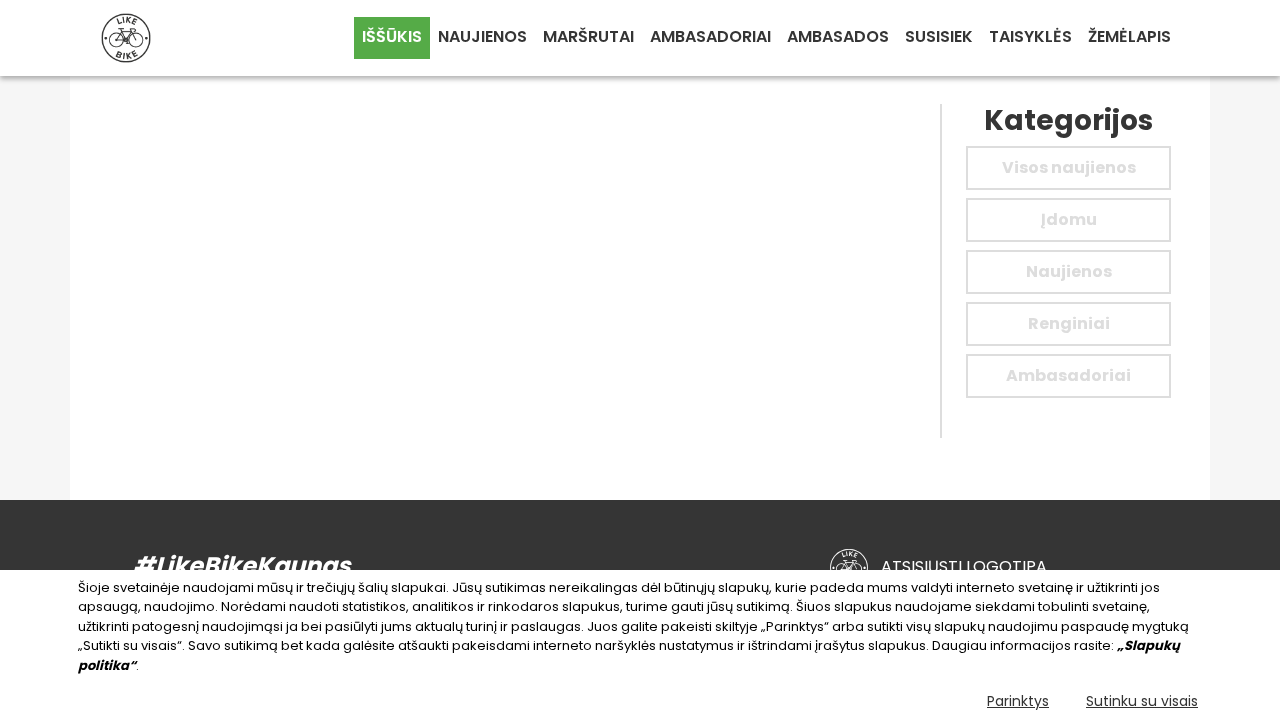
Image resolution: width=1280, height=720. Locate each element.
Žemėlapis (1129, 36)
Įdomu (1069, 219)
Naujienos (482, 36)
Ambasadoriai (710, 36)
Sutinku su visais (1142, 701)
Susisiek (939, 36)
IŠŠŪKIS (392, 36)
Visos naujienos (1069, 167)
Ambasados (838, 36)
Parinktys (1018, 701)
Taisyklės (1030, 36)
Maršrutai (588, 36)
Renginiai (1069, 323)
